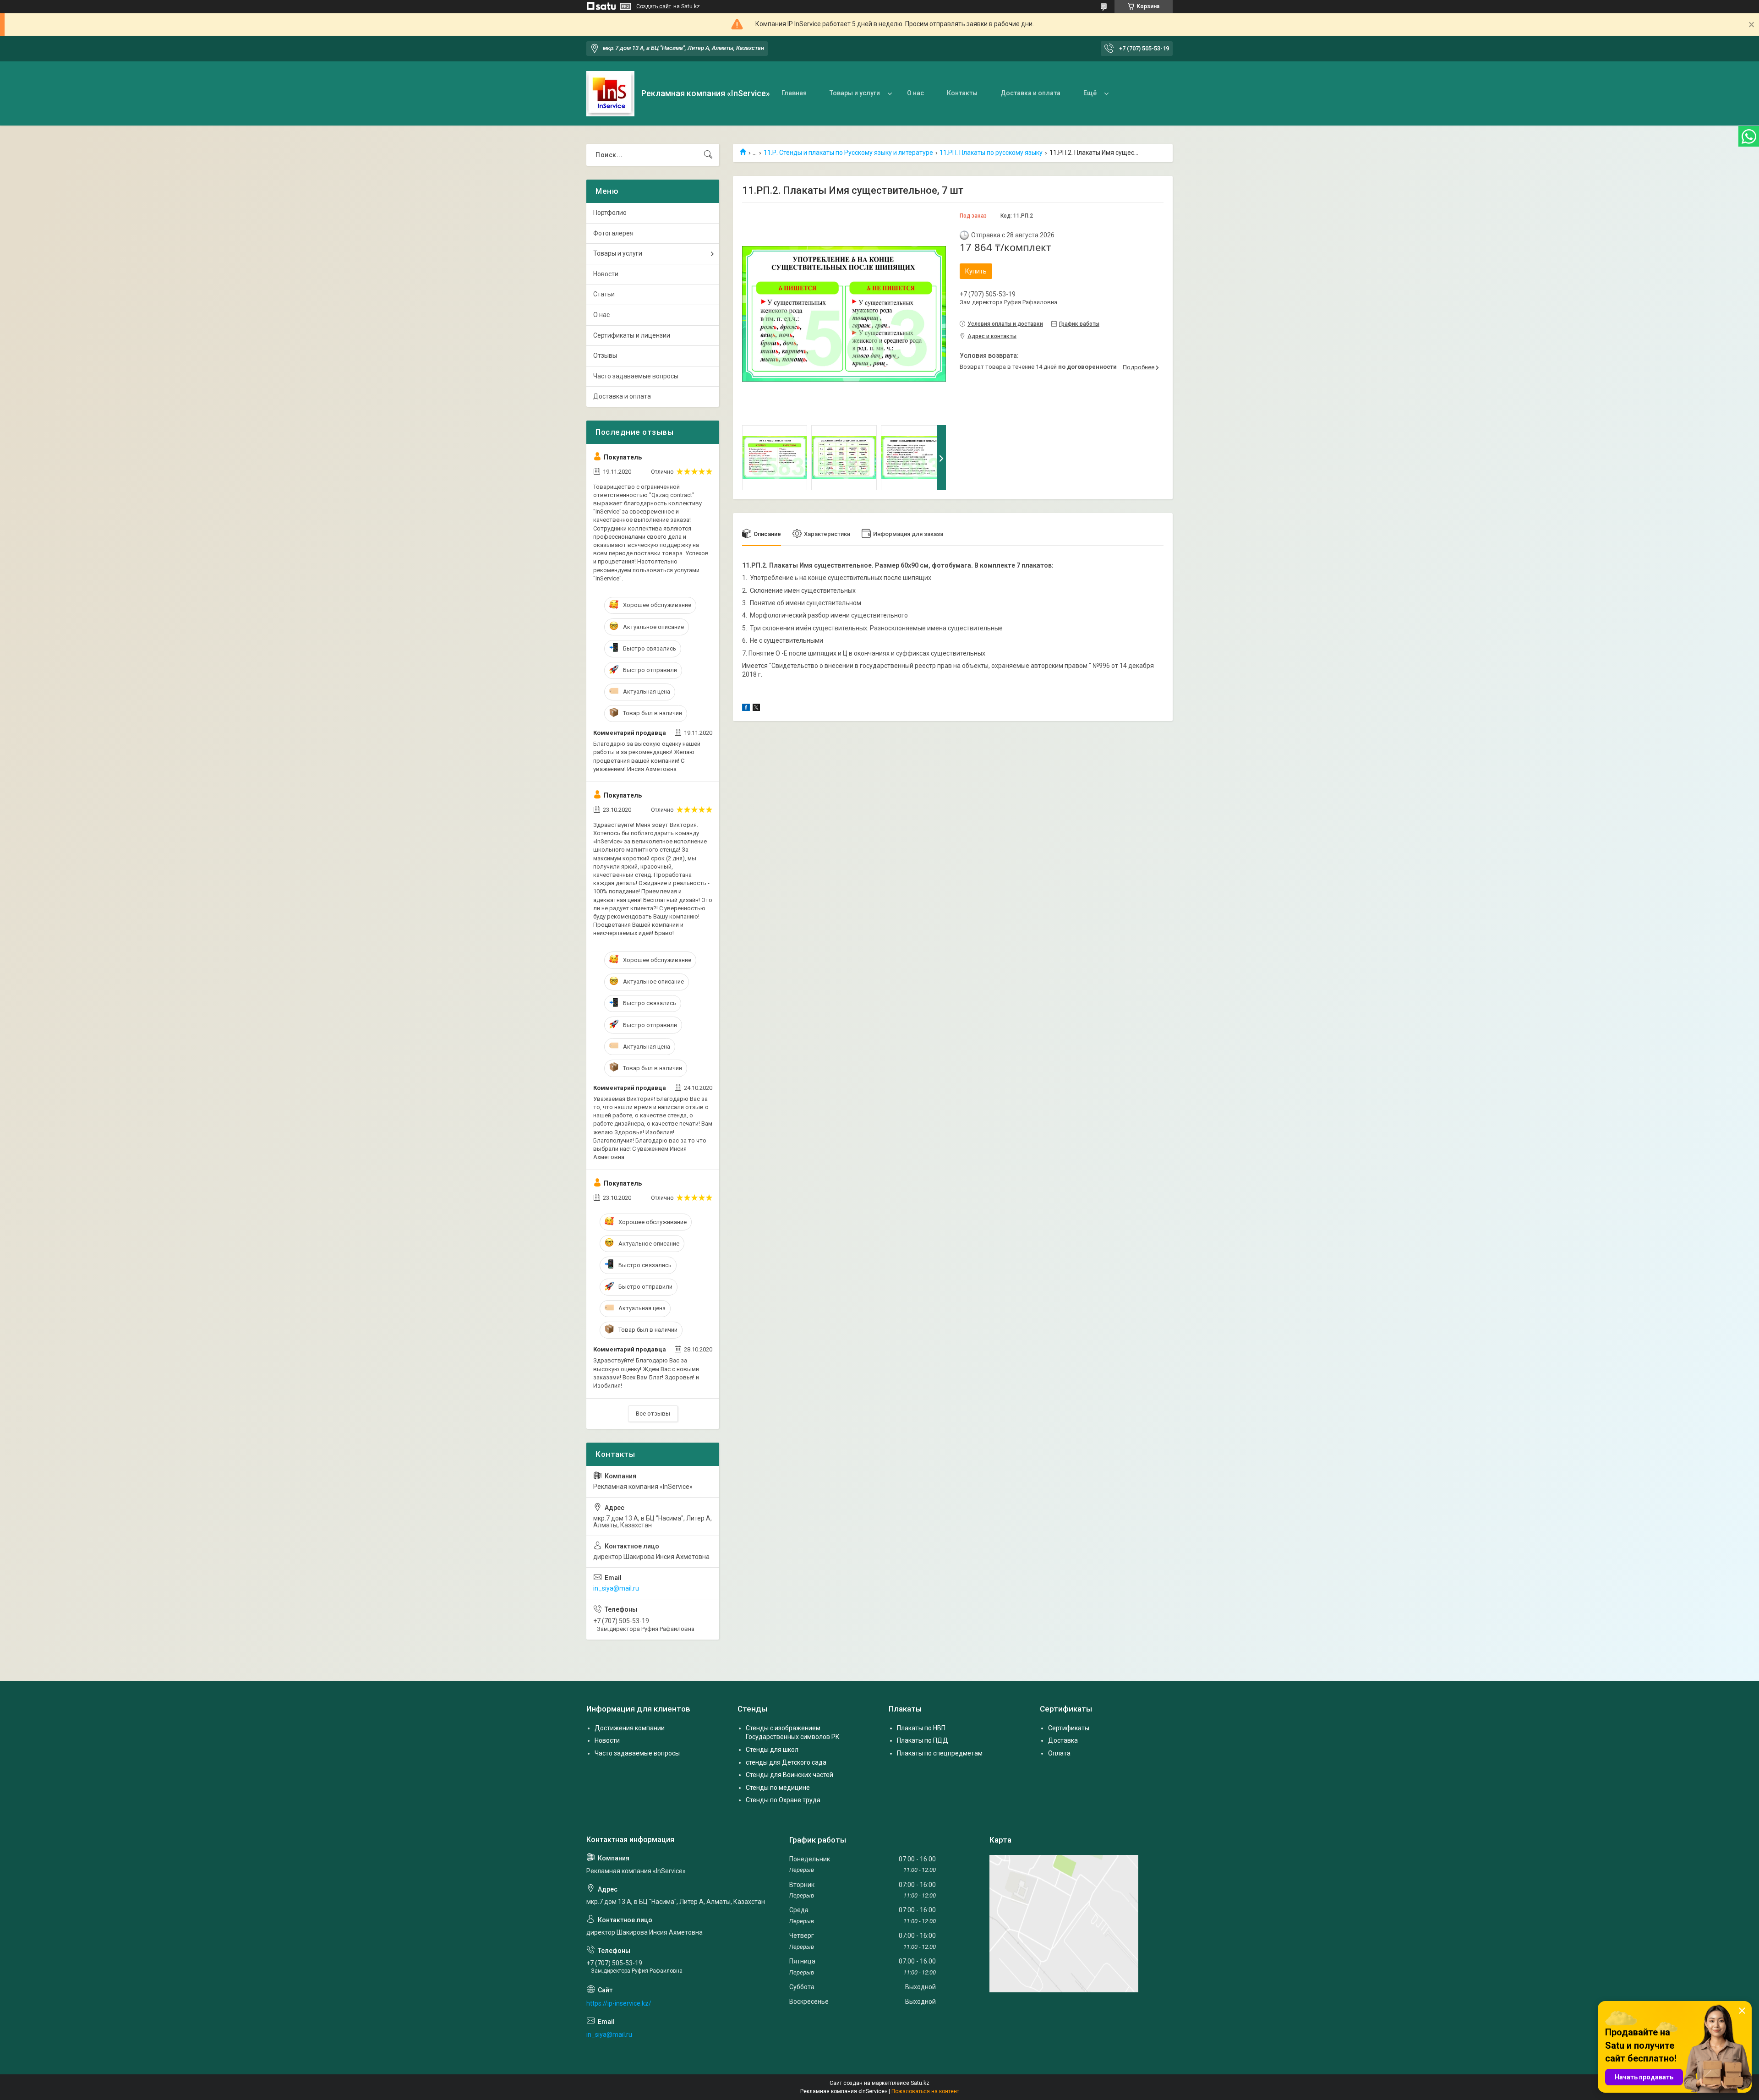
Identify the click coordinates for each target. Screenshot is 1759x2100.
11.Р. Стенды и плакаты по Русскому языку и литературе (848, 153)
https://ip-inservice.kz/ (619, 2003)
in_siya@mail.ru (616, 1588)
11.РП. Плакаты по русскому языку (991, 153)
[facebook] (746, 709)
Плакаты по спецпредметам (940, 1753)
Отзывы (605, 355)
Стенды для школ (772, 1750)
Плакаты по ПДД (923, 1740)
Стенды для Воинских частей (789, 1775)
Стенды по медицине (778, 1788)
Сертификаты (1069, 1728)
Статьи (604, 294)
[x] (756, 709)
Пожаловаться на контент (925, 2091)
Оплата (1059, 1753)
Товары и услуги (855, 93)
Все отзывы (653, 1414)
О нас (915, 93)
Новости (606, 274)
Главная (794, 93)
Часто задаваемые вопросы (636, 376)
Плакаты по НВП (921, 1728)
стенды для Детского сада (786, 1762)
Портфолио (610, 213)
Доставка (1063, 1740)
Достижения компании (630, 1728)
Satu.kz (920, 2083)
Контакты (962, 93)
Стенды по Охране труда (783, 1800)
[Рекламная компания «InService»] (610, 94)
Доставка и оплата (1030, 93)
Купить (976, 271)
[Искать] (708, 155)
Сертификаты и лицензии (632, 335)
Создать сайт (654, 6)
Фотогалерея (613, 233)
